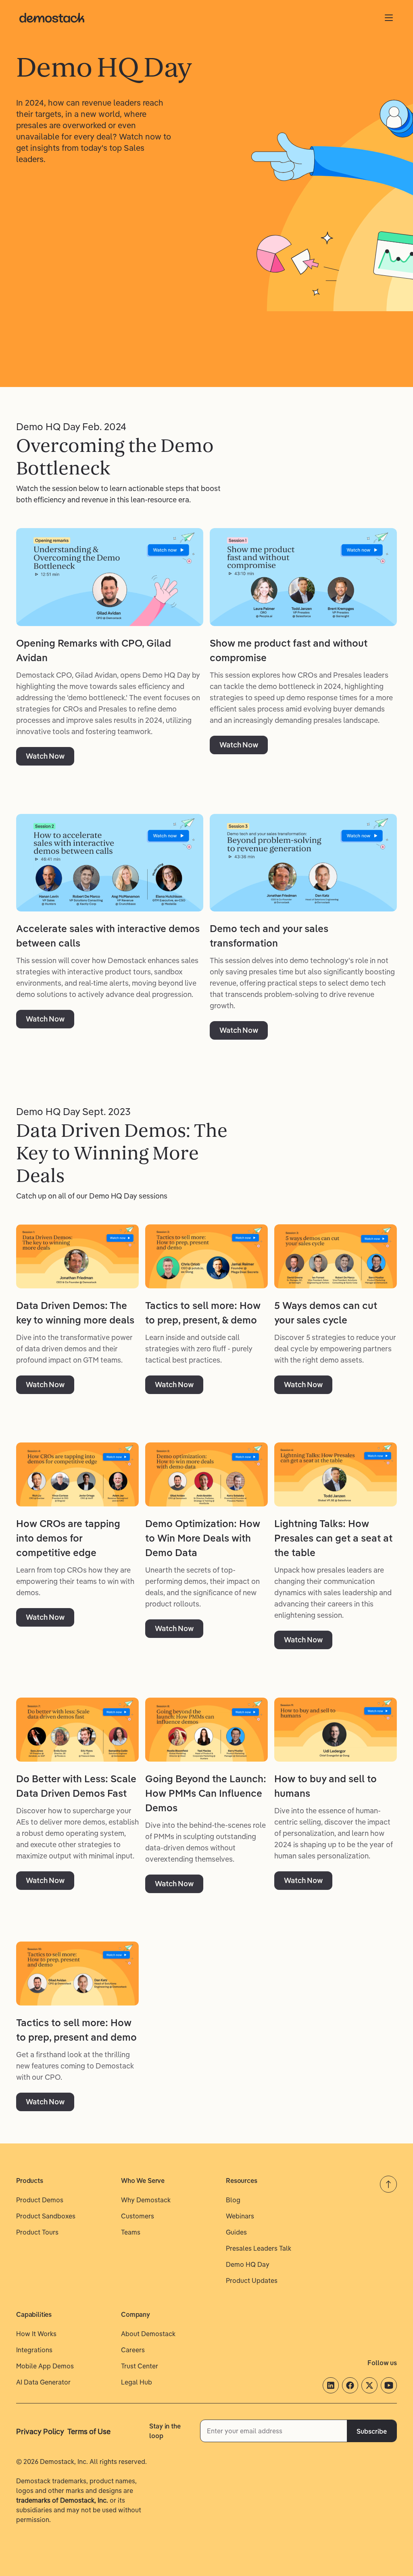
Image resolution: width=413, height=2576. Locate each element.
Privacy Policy (40, 2431)
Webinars (240, 2216)
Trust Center (140, 2366)
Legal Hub (137, 2382)
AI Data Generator (43, 2382)
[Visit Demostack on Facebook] (350, 2385)
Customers (138, 2216)
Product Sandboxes (46, 2216)
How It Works (36, 2334)
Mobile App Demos (45, 2366)
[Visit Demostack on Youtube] (389, 2385)
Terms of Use (89, 2431)
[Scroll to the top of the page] (388, 2184)
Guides (236, 2232)
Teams (131, 2232)
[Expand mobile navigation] (389, 18)
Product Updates (252, 2281)
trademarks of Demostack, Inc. (62, 2500)
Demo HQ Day (248, 2264)
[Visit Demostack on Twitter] (369, 2385)
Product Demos (40, 2200)
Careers (133, 2350)
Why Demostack (146, 2200)
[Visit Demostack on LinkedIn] (331, 2385)
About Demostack (148, 2334)
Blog (233, 2200)
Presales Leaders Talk (259, 2248)
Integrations (34, 2350)
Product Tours (37, 2232)
